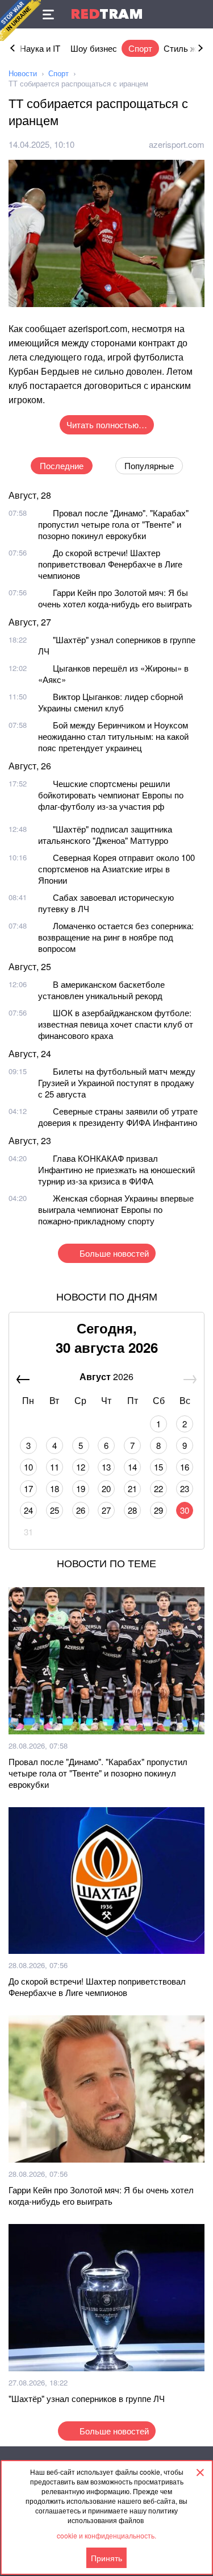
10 (28, 1467)
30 (185, 1510)
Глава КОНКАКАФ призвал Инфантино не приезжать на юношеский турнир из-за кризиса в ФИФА (116, 1169)
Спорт (140, 48)
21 (132, 1488)
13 (106, 1467)
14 (132, 1467)
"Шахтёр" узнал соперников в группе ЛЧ (117, 645)
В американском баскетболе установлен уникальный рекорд (101, 990)
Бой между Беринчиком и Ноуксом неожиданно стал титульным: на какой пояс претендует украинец (113, 736)
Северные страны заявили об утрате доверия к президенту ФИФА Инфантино (118, 1117)
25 (55, 1510)
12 (81, 1467)
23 (185, 1488)
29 (158, 1510)
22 (158, 1488)
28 (132, 1510)
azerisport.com (177, 144)
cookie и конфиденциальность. (106, 2535)
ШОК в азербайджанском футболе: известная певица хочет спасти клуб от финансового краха (116, 1024)
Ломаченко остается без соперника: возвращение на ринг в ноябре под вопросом (116, 937)
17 (28, 1488)
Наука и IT (40, 48)
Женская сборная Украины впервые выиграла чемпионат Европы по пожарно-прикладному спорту (116, 1209)
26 (81, 1510)
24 (28, 1510)
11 (55, 1467)
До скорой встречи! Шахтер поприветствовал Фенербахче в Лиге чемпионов (110, 564)
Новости (23, 73)
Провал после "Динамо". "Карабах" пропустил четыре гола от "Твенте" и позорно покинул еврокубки (113, 524)
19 (81, 1488)
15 (158, 1467)
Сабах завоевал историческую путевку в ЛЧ (106, 903)
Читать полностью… (107, 424)
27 (106, 1510)
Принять (106, 2558)
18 (55, 1488)
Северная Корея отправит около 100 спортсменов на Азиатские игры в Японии (116, 869)
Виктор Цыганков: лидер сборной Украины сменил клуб (110, 702)
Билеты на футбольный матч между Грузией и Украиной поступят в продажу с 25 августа (117, 1082)
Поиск (199, 14)
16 (185, 1467)
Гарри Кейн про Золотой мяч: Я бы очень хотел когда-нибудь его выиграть (115, 598)
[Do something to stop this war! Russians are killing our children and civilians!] (20, 20)
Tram (107, 14)
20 (106, 1488)
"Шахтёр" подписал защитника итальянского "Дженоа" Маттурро (105, 834)
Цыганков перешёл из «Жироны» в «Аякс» (113, 674)
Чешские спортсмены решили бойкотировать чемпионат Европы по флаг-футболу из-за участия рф (111, 795)
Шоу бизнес (94, 48)
